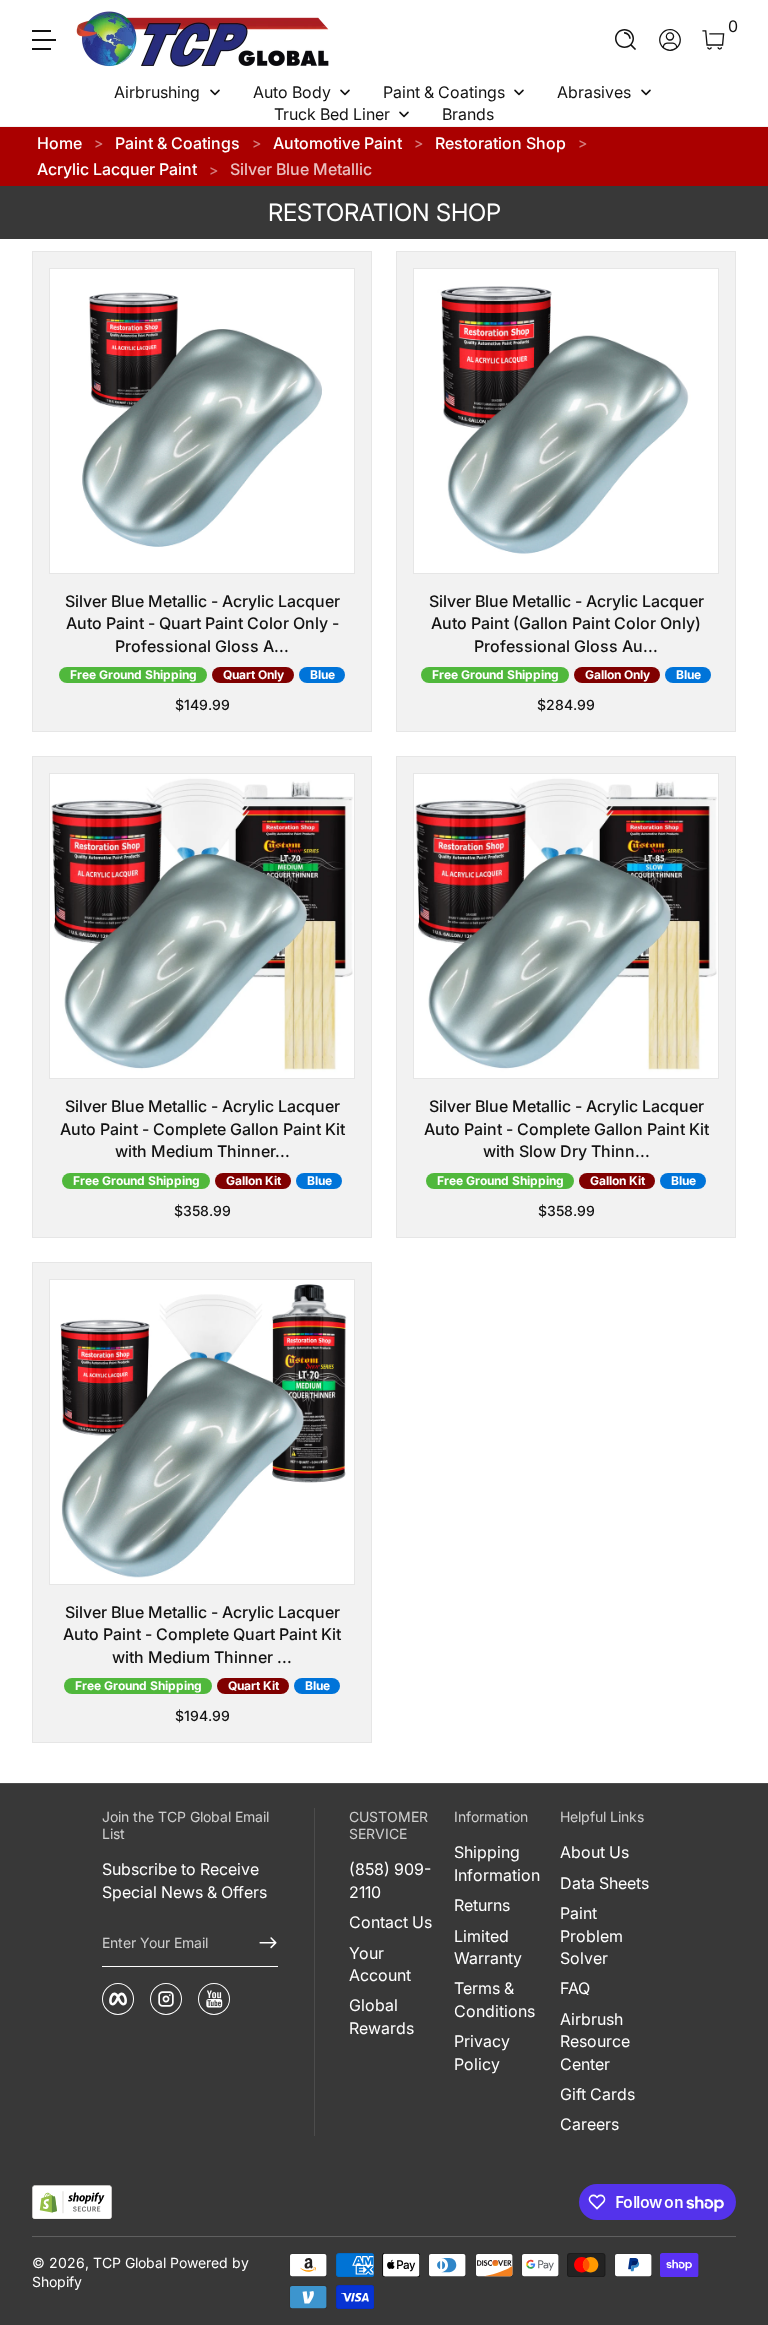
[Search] (626, 40)
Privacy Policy (482, 2052)
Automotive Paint (337, 143)
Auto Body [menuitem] (292, 92)
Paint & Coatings (177, 143)
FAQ (575, 1988)
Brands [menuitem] (468, 114)
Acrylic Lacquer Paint (117, 169)
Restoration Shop (500, 143)
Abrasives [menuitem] (594, 92)
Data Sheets (604, 1883)
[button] (626, 40)
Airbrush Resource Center (595, 2041)
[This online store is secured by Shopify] (72, 2202)
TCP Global (129, 2262)
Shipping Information (497, 1863)
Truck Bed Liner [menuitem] (332, 114)
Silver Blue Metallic (301, 169)
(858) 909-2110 (390, 1880)
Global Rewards (381, 2016)
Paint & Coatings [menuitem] (444, 92)
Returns (482, 1905)
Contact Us (390, 1922)
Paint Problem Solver (591, 1935)
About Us (594, 1852)
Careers (589, 2124)
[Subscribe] (260, 1943)
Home (59, 143)
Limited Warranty (488, 1947)
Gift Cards (597, 2094)
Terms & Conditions (494, 1999)
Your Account (380, 1964)
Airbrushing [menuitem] (157, 92)
